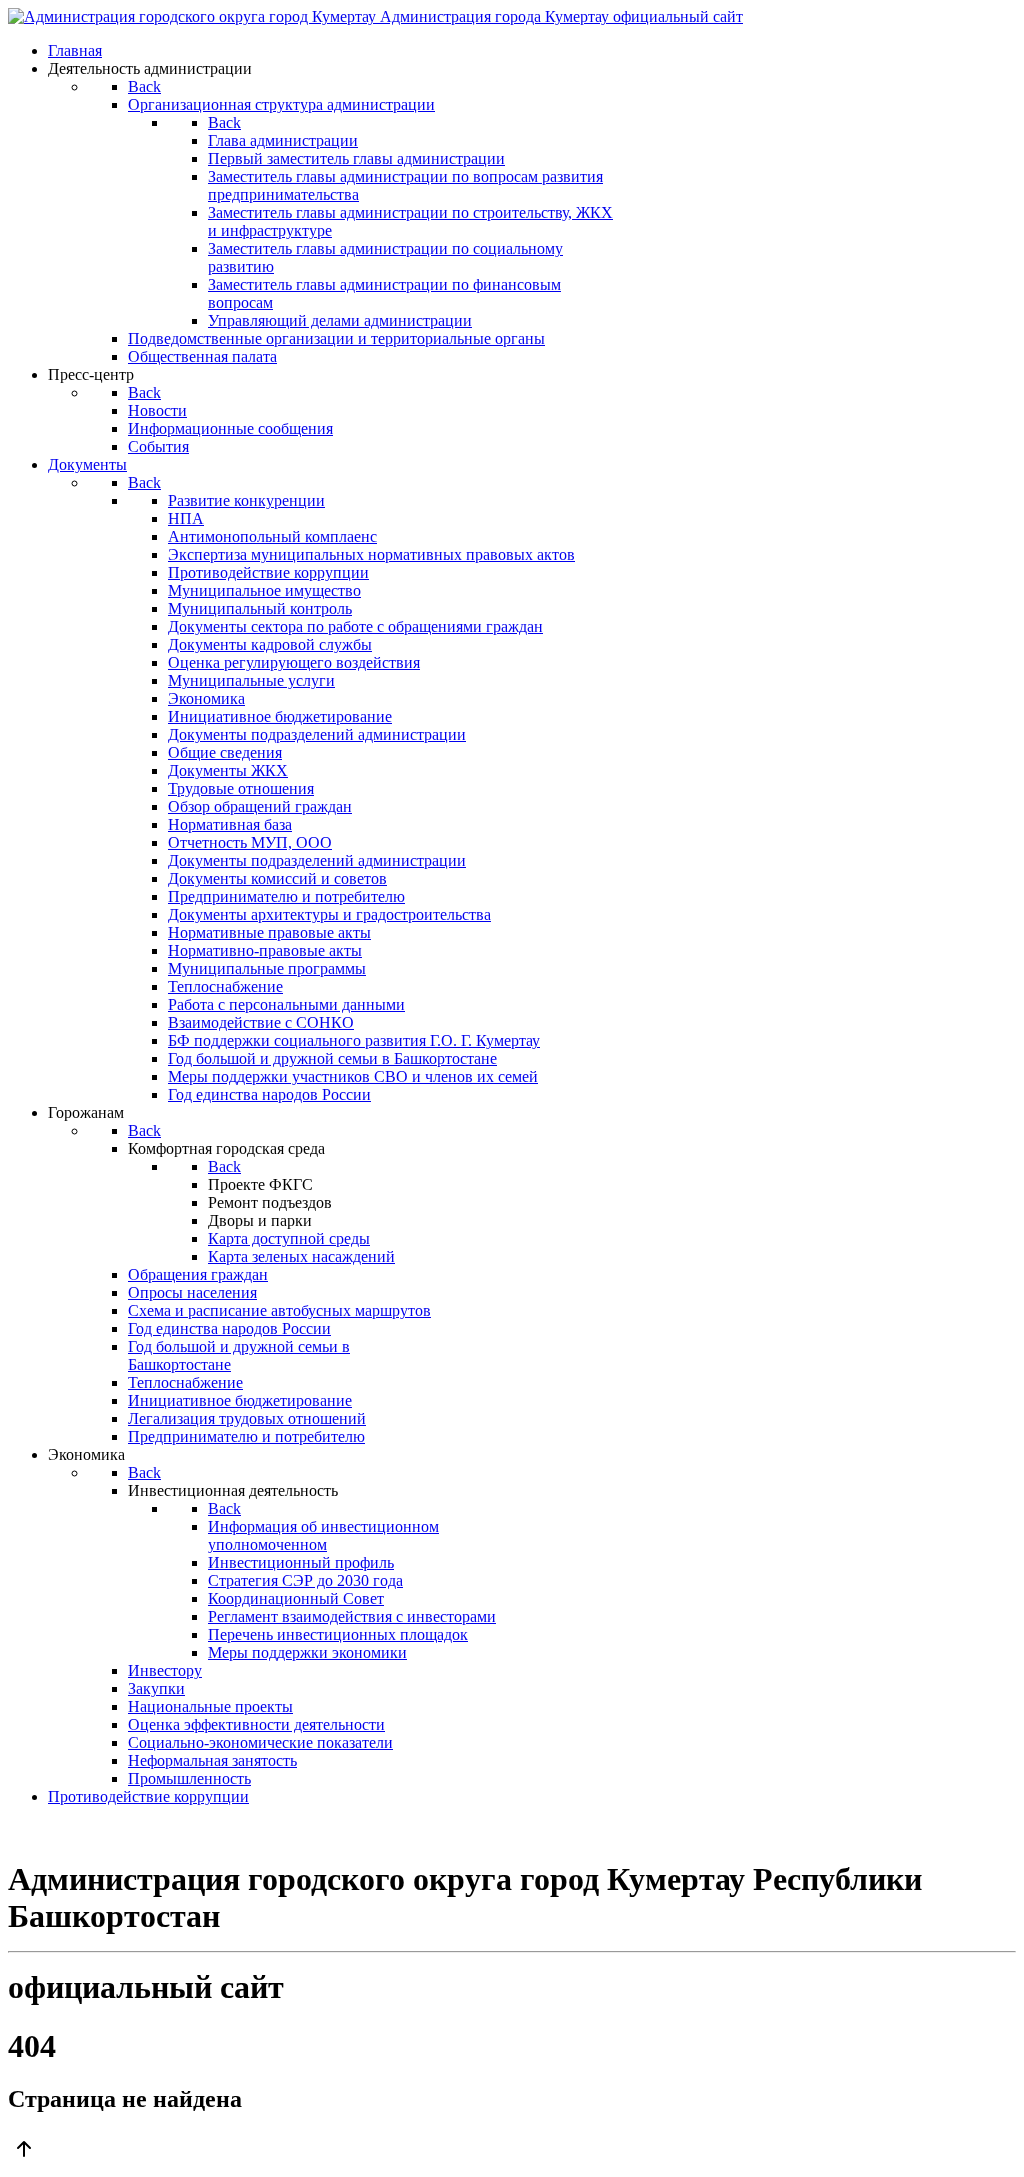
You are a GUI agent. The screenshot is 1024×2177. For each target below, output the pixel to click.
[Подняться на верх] (512, 2151)
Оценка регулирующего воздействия (294, 662)
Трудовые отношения (241, 788)
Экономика (206, 698)
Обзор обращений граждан (260, 806)
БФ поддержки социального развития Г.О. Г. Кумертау (354, 1040)
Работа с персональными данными (286, 1004)
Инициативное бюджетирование (280, 716)
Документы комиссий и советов (277, 878)
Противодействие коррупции (268, 572)
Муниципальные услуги (251, 680)
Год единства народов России (269, 1094)
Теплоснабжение (225, 986)
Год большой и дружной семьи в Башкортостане (332, 1058)
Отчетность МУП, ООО (250, 842)
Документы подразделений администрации (317, 734)
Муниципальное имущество (264, 590)
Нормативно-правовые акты (265, 950)
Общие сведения (225, 752)
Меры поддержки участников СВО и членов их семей (353, 1076)
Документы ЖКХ (228, 770)
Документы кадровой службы (270, 644)
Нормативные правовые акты (269, 932)
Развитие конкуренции (246, 500)
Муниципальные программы (267, 968)
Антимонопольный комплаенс (272, 536)
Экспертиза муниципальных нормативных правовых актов (371, 554)
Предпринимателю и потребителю (286, 896)
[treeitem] (246, 500)
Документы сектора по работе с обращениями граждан (355, 626)
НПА (186, 518)
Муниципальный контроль (260, 608)
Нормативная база (230, 824)
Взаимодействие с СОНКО (261, 1022)
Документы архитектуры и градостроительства (329, 914)
